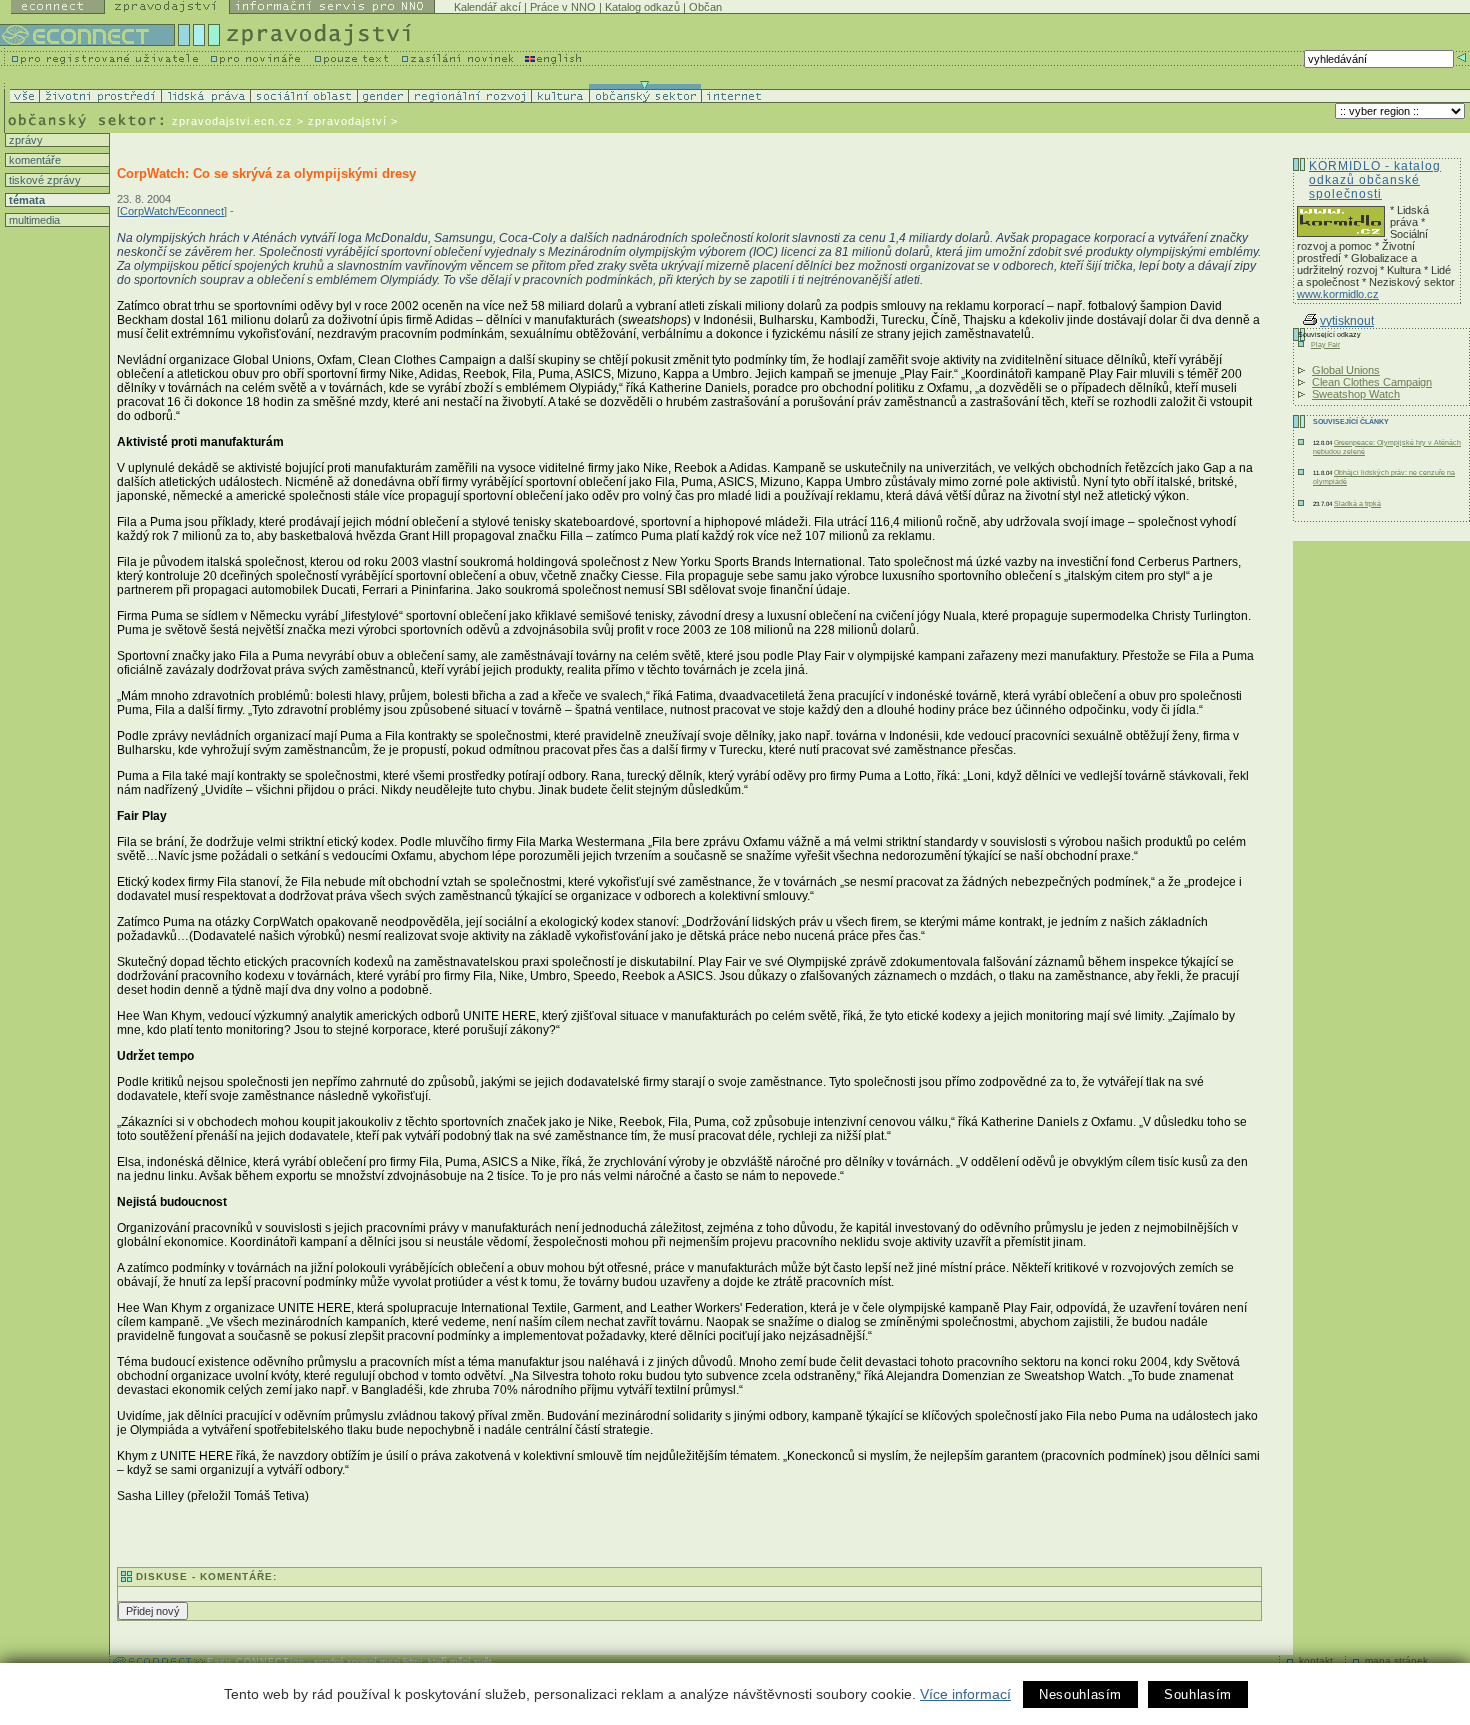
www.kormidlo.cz (1338, 294)
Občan (705, 7)
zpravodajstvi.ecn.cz (232, 121)
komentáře (33, 160)
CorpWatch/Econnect (172, 211)
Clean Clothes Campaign (1372, 382)
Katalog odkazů (642, 7)
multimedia (33, 220)
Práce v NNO (563, 7)
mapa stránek (1396, 1660)
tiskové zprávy (43, 180)
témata (25, 200)
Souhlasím (1198, 1694)
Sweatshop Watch (1356, 394)
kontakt (1316, 1660)
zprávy (24, 140)
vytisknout (1347, 321)
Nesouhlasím (1080, 1694)
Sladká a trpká (1357, 503)
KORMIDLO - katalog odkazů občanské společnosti (1375, 180)
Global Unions (1346, 370)
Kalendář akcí (487, 7)
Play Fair (1325, 344)
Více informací (965, 1694)
